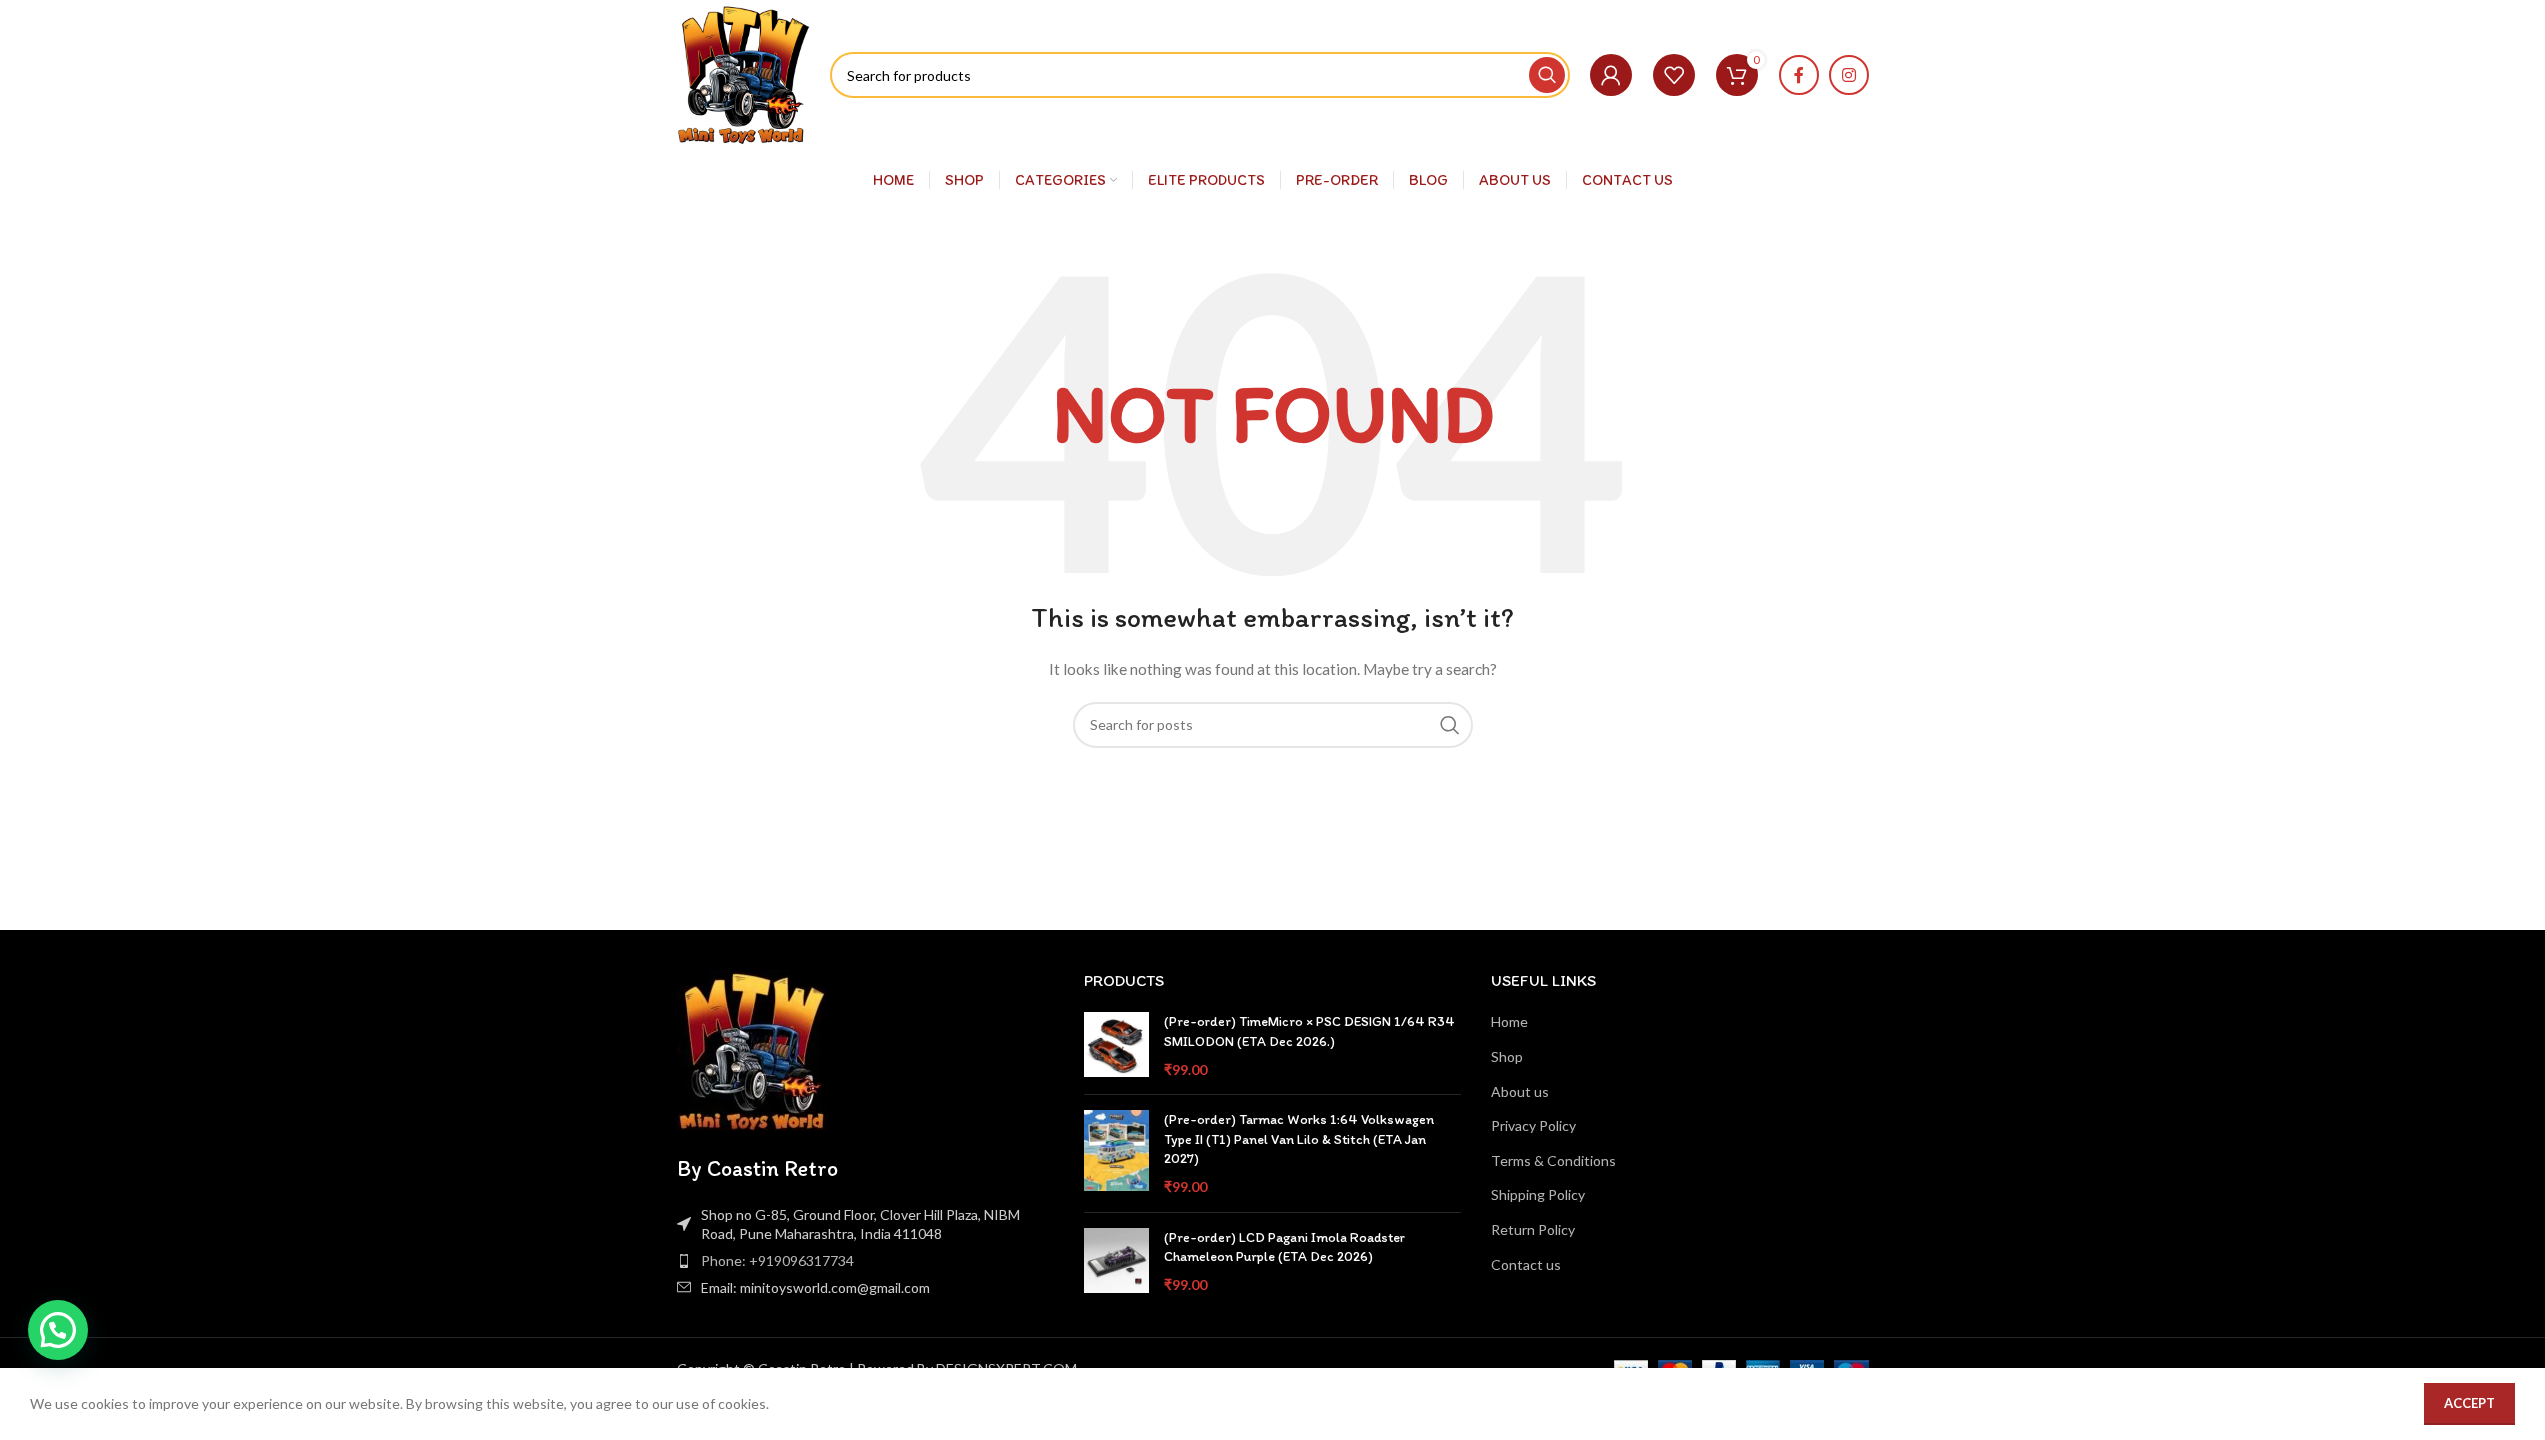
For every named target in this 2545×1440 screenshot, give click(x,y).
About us (1520, 1091)
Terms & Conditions (1553, 1160)
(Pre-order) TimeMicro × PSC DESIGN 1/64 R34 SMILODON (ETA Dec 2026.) (1309, 1031)
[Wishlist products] (1674, 75)
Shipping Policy (1538, 1194)
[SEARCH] (1547, 75)
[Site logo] (744, 73)
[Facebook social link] (1799, 75)
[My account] (1611, 75)
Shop (1507, 1056)
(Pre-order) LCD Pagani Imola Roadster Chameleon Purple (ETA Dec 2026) (1284, 1247)
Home (1509, 1021)
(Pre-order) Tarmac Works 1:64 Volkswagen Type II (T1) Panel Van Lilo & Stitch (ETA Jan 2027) (1299, 1139)
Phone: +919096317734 (777, 1260)
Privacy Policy (1533, 1125)
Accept (2469, 1403)
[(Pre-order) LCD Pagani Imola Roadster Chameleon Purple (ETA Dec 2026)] (1116, 1261)
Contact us (1526, 1264)
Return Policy (1533, 1229)
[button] (58, 1330)
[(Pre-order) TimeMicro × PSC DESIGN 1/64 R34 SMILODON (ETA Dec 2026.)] (1116, 1045)
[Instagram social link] (1849, 75)
